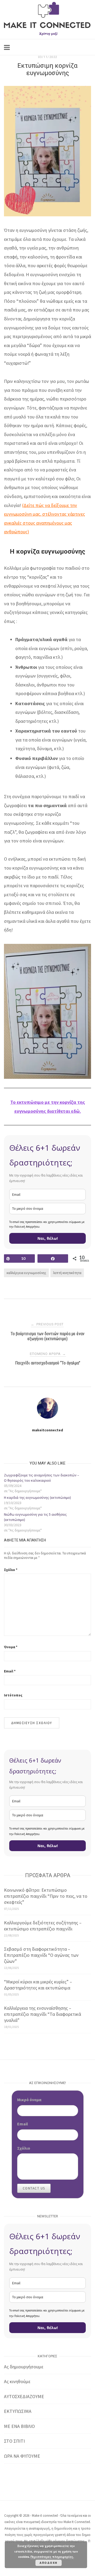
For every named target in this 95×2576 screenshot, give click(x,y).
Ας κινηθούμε (17, 2381)
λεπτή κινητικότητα (67, 1273)
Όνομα (11, 1647)
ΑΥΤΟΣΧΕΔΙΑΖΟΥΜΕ (24, 2396)
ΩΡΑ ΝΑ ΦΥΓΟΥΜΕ (22, 2456)
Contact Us (34, 2188)
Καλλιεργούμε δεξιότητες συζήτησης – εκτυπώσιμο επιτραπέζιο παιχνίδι (43, 1926)
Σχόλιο (11, 1570)
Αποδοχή (49, 2563)
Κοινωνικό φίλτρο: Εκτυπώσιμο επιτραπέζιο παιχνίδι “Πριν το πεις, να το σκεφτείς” (46, 1896)
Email (10, 1671)
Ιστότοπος (13, 1695)
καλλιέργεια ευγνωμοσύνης (26, 1273)
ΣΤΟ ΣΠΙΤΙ (14, 2441)
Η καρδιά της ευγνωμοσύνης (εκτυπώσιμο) (37, 1497)
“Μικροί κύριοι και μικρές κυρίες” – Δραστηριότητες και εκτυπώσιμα (38, 1985)
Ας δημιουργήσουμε (24, 2367)
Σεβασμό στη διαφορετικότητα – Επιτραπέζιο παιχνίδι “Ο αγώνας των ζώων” (41, 1955)
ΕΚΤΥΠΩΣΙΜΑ (18, 2411)
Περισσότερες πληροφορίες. (52, 2557)
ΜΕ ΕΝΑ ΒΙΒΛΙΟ (19, 2426)
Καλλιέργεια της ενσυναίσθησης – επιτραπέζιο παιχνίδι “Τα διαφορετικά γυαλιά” (42, 2014)
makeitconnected (47, 1430)
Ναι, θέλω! (48, 1238)
